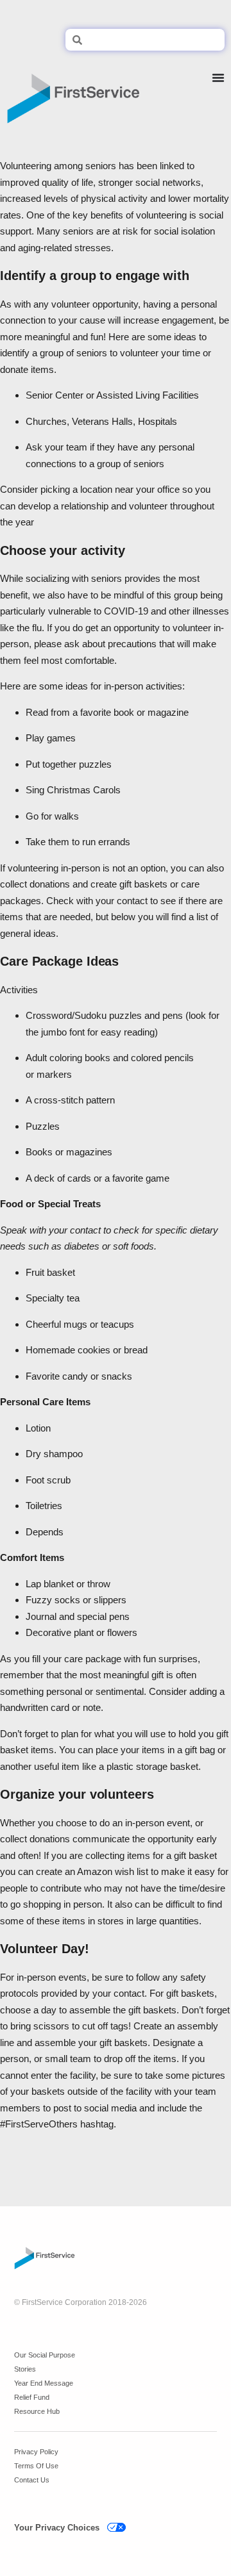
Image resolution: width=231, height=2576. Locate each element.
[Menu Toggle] (218, 94)
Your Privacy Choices (57, 2528)
